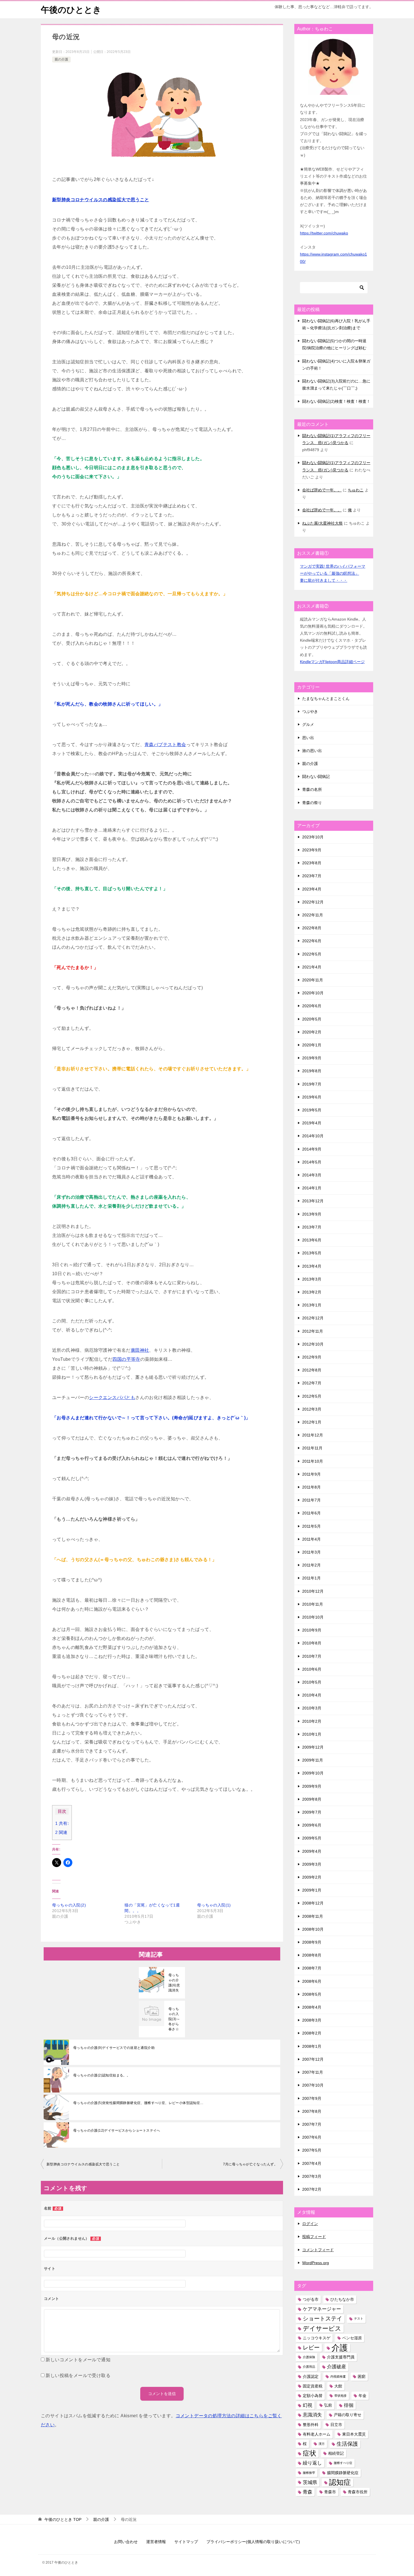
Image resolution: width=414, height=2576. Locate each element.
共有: (62, 1823)
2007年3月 (312, 2176)
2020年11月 (313, 980)
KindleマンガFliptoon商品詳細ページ (332, 662)
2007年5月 (312, 2150)
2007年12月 (313, 2059)
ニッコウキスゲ (317, 2338)
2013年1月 (312, 1305)
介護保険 (309, 2357)
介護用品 (309, 2367)
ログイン (310, 2224)
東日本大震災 (354, 2434)
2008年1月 (312, 2046)
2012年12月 (313, 1318)
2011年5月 (311, 1526)
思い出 (308, 738)
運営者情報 (156, 2542)
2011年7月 (311, 1500)
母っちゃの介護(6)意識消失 (174, 1983)
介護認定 (311, 2376)
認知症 (340, 2482)
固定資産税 (313, 2386)
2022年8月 (312, 928)
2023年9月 (312, 850)
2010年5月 (312, 1682)
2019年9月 (312, 1058)
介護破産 (337, 2367)
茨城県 (310, 2482)
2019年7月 (312, 1084)
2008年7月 (312, 1968)
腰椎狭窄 (309, 2473)
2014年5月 (312, 1162)
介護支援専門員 (341, 2357)
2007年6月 (312, 2137)
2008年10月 (313, 1929)
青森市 (330, 2492)
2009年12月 (313, 1747)
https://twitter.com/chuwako (324, 233)
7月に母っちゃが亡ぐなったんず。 (250, 2164)
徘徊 (349, 2405)
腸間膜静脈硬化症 (343, 2473)
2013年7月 (312, 1227)
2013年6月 (312, 1240)
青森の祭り (312, 803)
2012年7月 (312, 1383)
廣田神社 (140, 1350)
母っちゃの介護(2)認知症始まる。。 (102, 2075)
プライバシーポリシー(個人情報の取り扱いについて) (253, 2542)
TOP (63, 2519)
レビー (311, 2347)
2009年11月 (313, 1760)
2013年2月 (312, 1292)
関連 (61, 1832)
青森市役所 (358, 2492)
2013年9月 (312, 1214)
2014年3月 (312, 1175)
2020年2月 (312, 1032)
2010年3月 (312, 1708)
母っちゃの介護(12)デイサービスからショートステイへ (117, 2130)
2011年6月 (311, 1513)
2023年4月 (312, 889)
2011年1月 (311, 1578)
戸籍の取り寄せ (348, 2415)
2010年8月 (312, 1643)
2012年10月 (313, 1344)
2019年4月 (312, 1123)
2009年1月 (312, 1890)
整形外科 (311, 2425)
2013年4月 (312, 1266)
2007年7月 (312, 2124)
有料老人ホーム (317, 2434)
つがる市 (311, 2299)
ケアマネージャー (322, 2309)
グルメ (308, 724)
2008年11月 (313, 1916)
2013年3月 (312, 1279)
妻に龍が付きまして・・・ (324, 580)
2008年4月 (312, 2007)
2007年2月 (312, 2189)
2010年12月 (313, 1591)
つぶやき (310, 711)
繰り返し (312, 2463)
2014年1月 (312, 1188)
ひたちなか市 (342, 2299)
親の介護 (61, 59)
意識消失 (312, 2415)
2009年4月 (312, 1851)
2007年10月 (313, 2085)
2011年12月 (313, 1435)
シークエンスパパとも (112, 1397)
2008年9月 (312, 1942)
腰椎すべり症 (343, 2463)
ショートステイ (322, 2318)
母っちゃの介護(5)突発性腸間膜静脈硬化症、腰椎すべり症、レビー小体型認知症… (138, 2103)
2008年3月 (312, 2020)
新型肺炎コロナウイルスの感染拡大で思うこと (83, 2164)
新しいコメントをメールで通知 (78, 2360)
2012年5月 (312, 1396)
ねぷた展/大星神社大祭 (322, 523)
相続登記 (336, 2453)
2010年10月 (313, 1617)
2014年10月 (313, 1136)
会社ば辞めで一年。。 (322, 490)
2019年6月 (312, 1097)
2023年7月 (312, 876)
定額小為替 (313, 2396)
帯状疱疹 (340, 2396)
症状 (310, 2453)
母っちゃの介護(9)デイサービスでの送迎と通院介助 (114, 2048)
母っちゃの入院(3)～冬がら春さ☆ (174, 2019)
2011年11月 (312, 1448)
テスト (359, 2318)
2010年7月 (312, 1656)
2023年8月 (312, 863)
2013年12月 (313, 1201)
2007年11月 (313, 2072)
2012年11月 (313, 1331)
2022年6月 (312, 941)
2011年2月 (311, 1565)
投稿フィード (314, 2237)
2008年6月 (312, 1981)
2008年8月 (312, 1955)
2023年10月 (313, 837)
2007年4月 (312, 2163)
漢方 (322, 2444)
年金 (362, 2396)
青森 (308, 2492)
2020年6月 (312, 1006)
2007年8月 (312, 2111)
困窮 (362, 2376)
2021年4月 (312, 967)
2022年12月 (313, 902)
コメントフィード (318, 2250)
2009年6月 (312, 1825)
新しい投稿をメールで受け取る (78, 2375)
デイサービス (322, 2328)
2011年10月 (313, 1461)
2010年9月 (312, 1630)
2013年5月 (312, 1253)
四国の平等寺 (126, 1359)
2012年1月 (312, 1422)
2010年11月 (313, 1604)
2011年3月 (311, 1552)
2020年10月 (313, 993)
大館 (338, 2386)
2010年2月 (312, 1721)
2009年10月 (313, 1773)
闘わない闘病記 (316, 776)
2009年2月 (312, 1877)
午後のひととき (71, 10)
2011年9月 (311, 1474)
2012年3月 (312, 1409)
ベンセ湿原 (352, 2338)
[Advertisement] (94, 1971)
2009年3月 (312, 1864)
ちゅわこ (356, 490)
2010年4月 (312, 1695)
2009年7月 (312, 1812)
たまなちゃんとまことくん (326, 699)
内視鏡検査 (338, 2376)
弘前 (328, 2405)
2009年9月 (312, 1786)
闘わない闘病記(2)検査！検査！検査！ (336, 401)
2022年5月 (312, 954)
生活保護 (347, 2444)
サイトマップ (186, 2542)
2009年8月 (312, 1799)
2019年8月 (312, 1071)
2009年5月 (312, 1838)
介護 (340, 2348)
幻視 (308, 2405)
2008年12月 (313, 1903)
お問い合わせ (126, 2542)
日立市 (336, 2425)
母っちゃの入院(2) (69, 1905)
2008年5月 (312, 1994)
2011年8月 (311, 1487)
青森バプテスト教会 (165, 745)
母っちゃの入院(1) (214, 1905)
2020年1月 (312, 1045)
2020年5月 (312, 1019)
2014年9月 (312, 1149)
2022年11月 (313, 915)
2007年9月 (312, 2098)
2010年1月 (312, 1734)
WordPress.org (316, 2263)
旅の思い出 (312, 751)
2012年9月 (312, 1357)
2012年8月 (312, 1370)
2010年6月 (312, 1669)
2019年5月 (312, 1110)
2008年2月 (312, 2033)
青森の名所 (312, 789)
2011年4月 (311, 1539)
